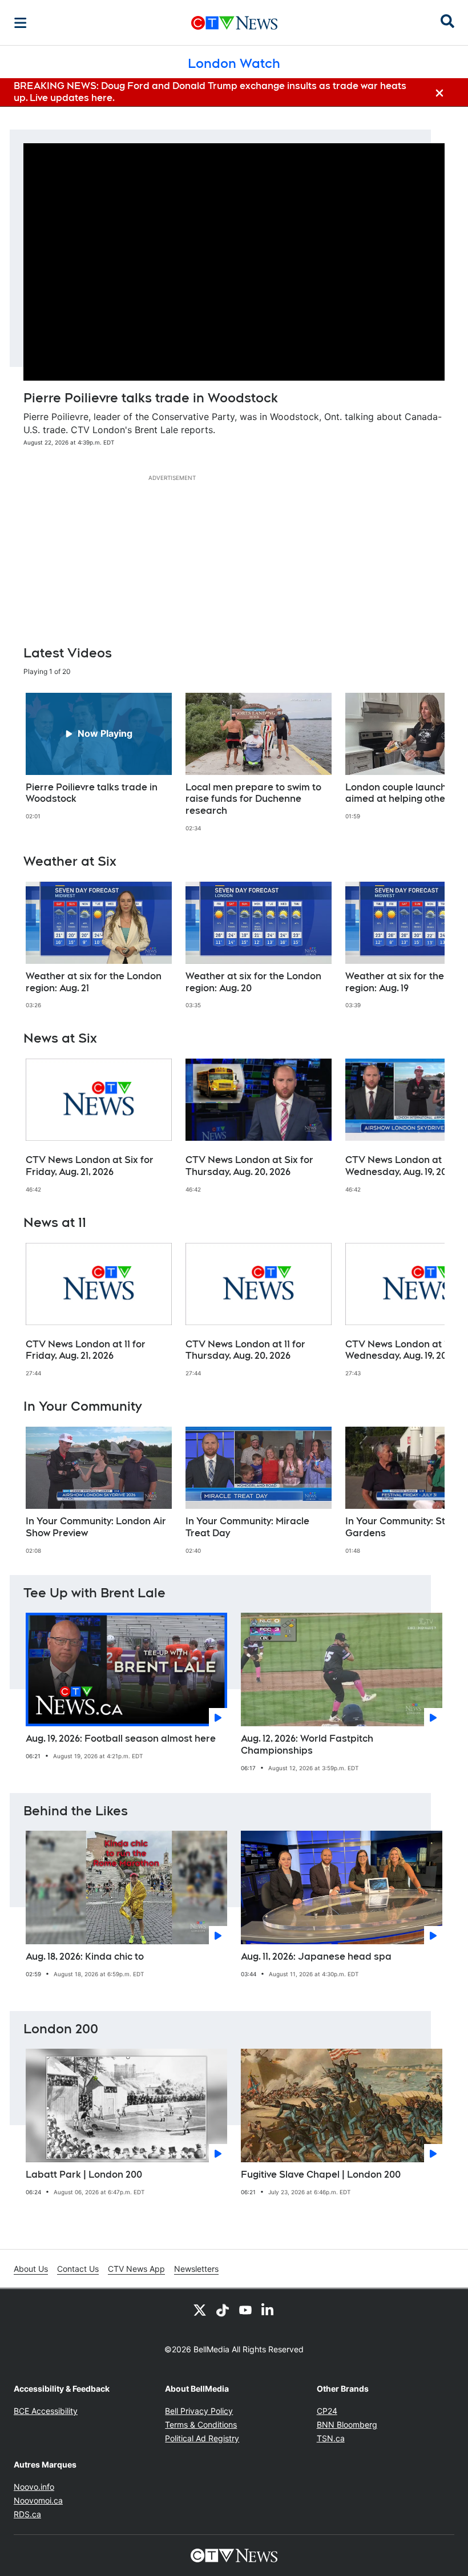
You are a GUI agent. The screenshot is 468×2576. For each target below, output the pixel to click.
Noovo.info (34, 2487)
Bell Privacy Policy (199, 2411)
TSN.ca (331, 2438)
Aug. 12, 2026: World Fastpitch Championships (307, 1745)
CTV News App (136, 2269)
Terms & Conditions (201, 2424)
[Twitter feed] (200, 2309)
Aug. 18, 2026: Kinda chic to (85, 1957)
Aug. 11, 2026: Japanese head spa (316, 1957)
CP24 (327, 2411)
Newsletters (196, 2269)
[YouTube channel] (245, 2309)
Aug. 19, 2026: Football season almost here (121, 1739)
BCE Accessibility (46, 2411)
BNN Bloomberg (347, 2424)
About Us (31, 2269)
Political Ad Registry (202, 2438)
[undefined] (99, 757)
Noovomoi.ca (38, 2500)
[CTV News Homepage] (234, 23)
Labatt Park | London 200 (84, 2175)
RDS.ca (27, 2514)
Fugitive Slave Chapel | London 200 (321, 2175)
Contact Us (78, 2269)
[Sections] (21, 23)
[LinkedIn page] (268, 2309)
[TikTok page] (223, 2309)
